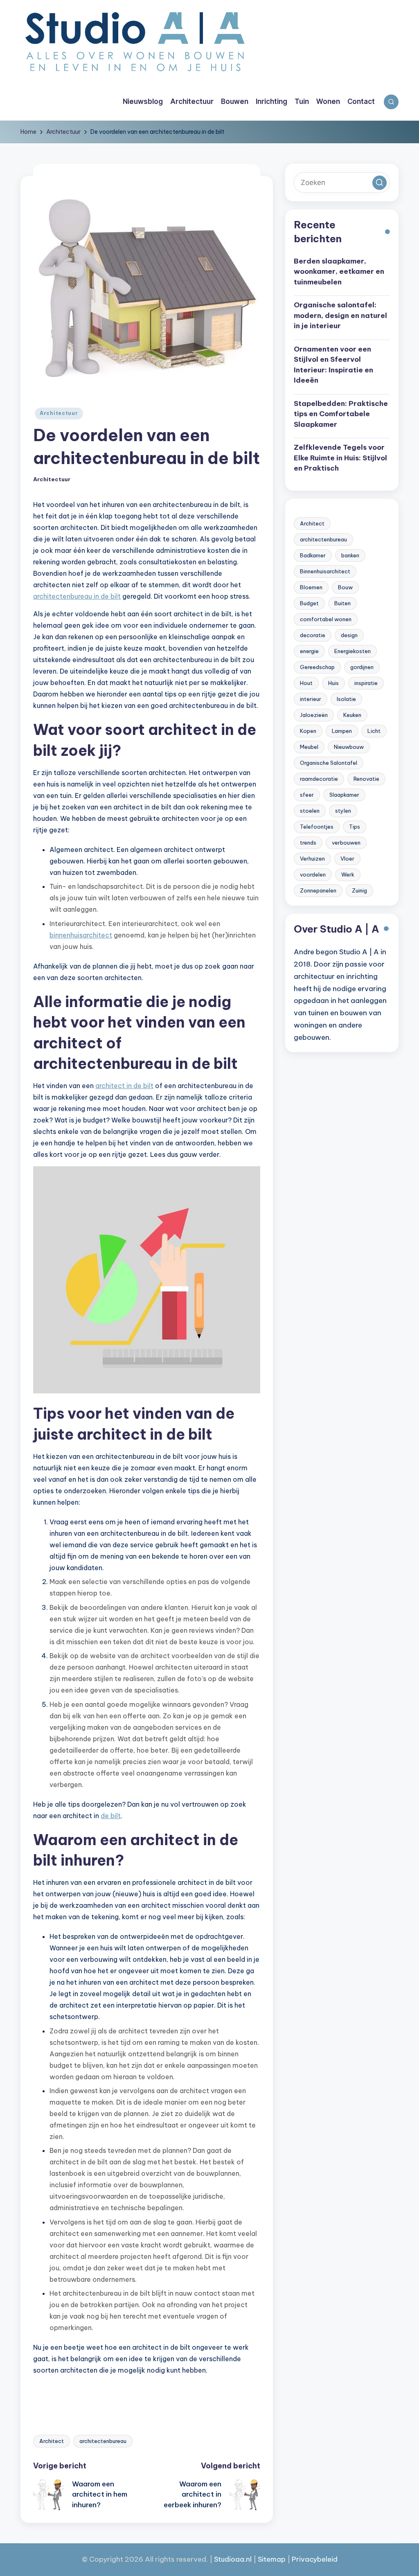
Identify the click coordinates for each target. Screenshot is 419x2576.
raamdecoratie (319, 779)
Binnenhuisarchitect (325, 571)
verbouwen (346, 843)
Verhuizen (312, 859)
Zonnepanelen (318, 890)
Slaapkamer (344, 795)
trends (308, 843)
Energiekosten (353, 651)
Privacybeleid (315, 2559)
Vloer (347, 859)
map (278, 2559)
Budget (309, 603)
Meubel (309, 747)
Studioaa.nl (233, 2559)
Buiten (342, 603)
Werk (348, 874)
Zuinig (359, 890)
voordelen (313, 874)
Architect (52, 2441)
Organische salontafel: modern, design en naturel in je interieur (340, 315)
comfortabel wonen (326, 619)
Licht (374, 731)
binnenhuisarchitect (81, 935)
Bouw (345, 587)
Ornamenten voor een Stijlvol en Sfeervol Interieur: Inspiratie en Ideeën (333, 365)
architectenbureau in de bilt (77, 596)
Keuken (352, 715)
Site (264, 2559)
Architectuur (59, 413)
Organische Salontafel (329, 763)
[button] (380, 183)
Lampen (342, 731)
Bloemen (311, 587)
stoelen (310, 811)
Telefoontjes (317, 827)
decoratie (313, 635)
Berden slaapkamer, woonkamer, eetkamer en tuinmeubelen (339, 272)
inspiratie (366, 683)
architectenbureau (103, 2441)
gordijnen (362, 667)
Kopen (308, 731)
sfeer (307, 795)
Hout (306, 683)
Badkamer (313, 555)
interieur (311, 699)
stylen (343, 811)
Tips (355, 827)
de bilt (111, 1816)
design (349, 635)
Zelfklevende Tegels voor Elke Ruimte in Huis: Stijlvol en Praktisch (340, 458)
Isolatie (346, 699)
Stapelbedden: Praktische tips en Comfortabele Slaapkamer (341, 414)
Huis (333, 683)
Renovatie (366, 779)
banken (350, 555)
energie (309, 651)
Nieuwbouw (349, 747)
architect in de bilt (124, 1086)
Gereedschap (317, 667)
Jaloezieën (314, 715)
